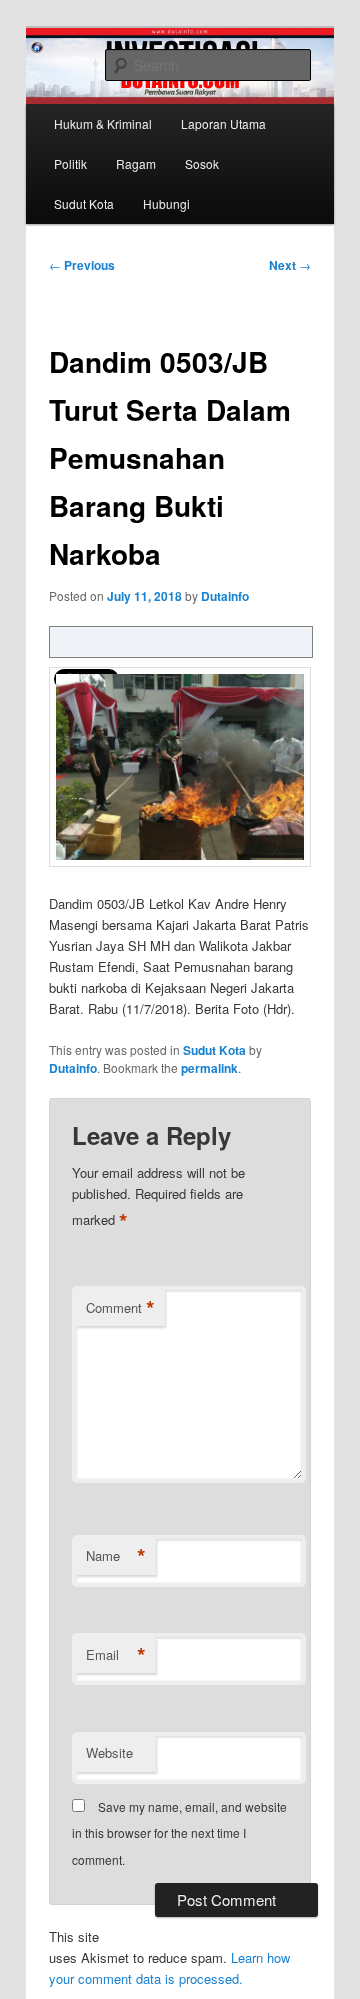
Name (116, 1556)
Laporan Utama (223, 123)
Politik (70, 163)
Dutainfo (225, 596)
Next (290, 265)
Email (116, 1655)
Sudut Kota (84, 203)
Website (109, 1752)
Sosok (202, 163)
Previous (82, 265)
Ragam (136, 163)
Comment (120, 1308)
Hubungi (166, 203)
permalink (209, 1068)
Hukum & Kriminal (103, 123)
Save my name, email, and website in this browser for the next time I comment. (179, 1833)
